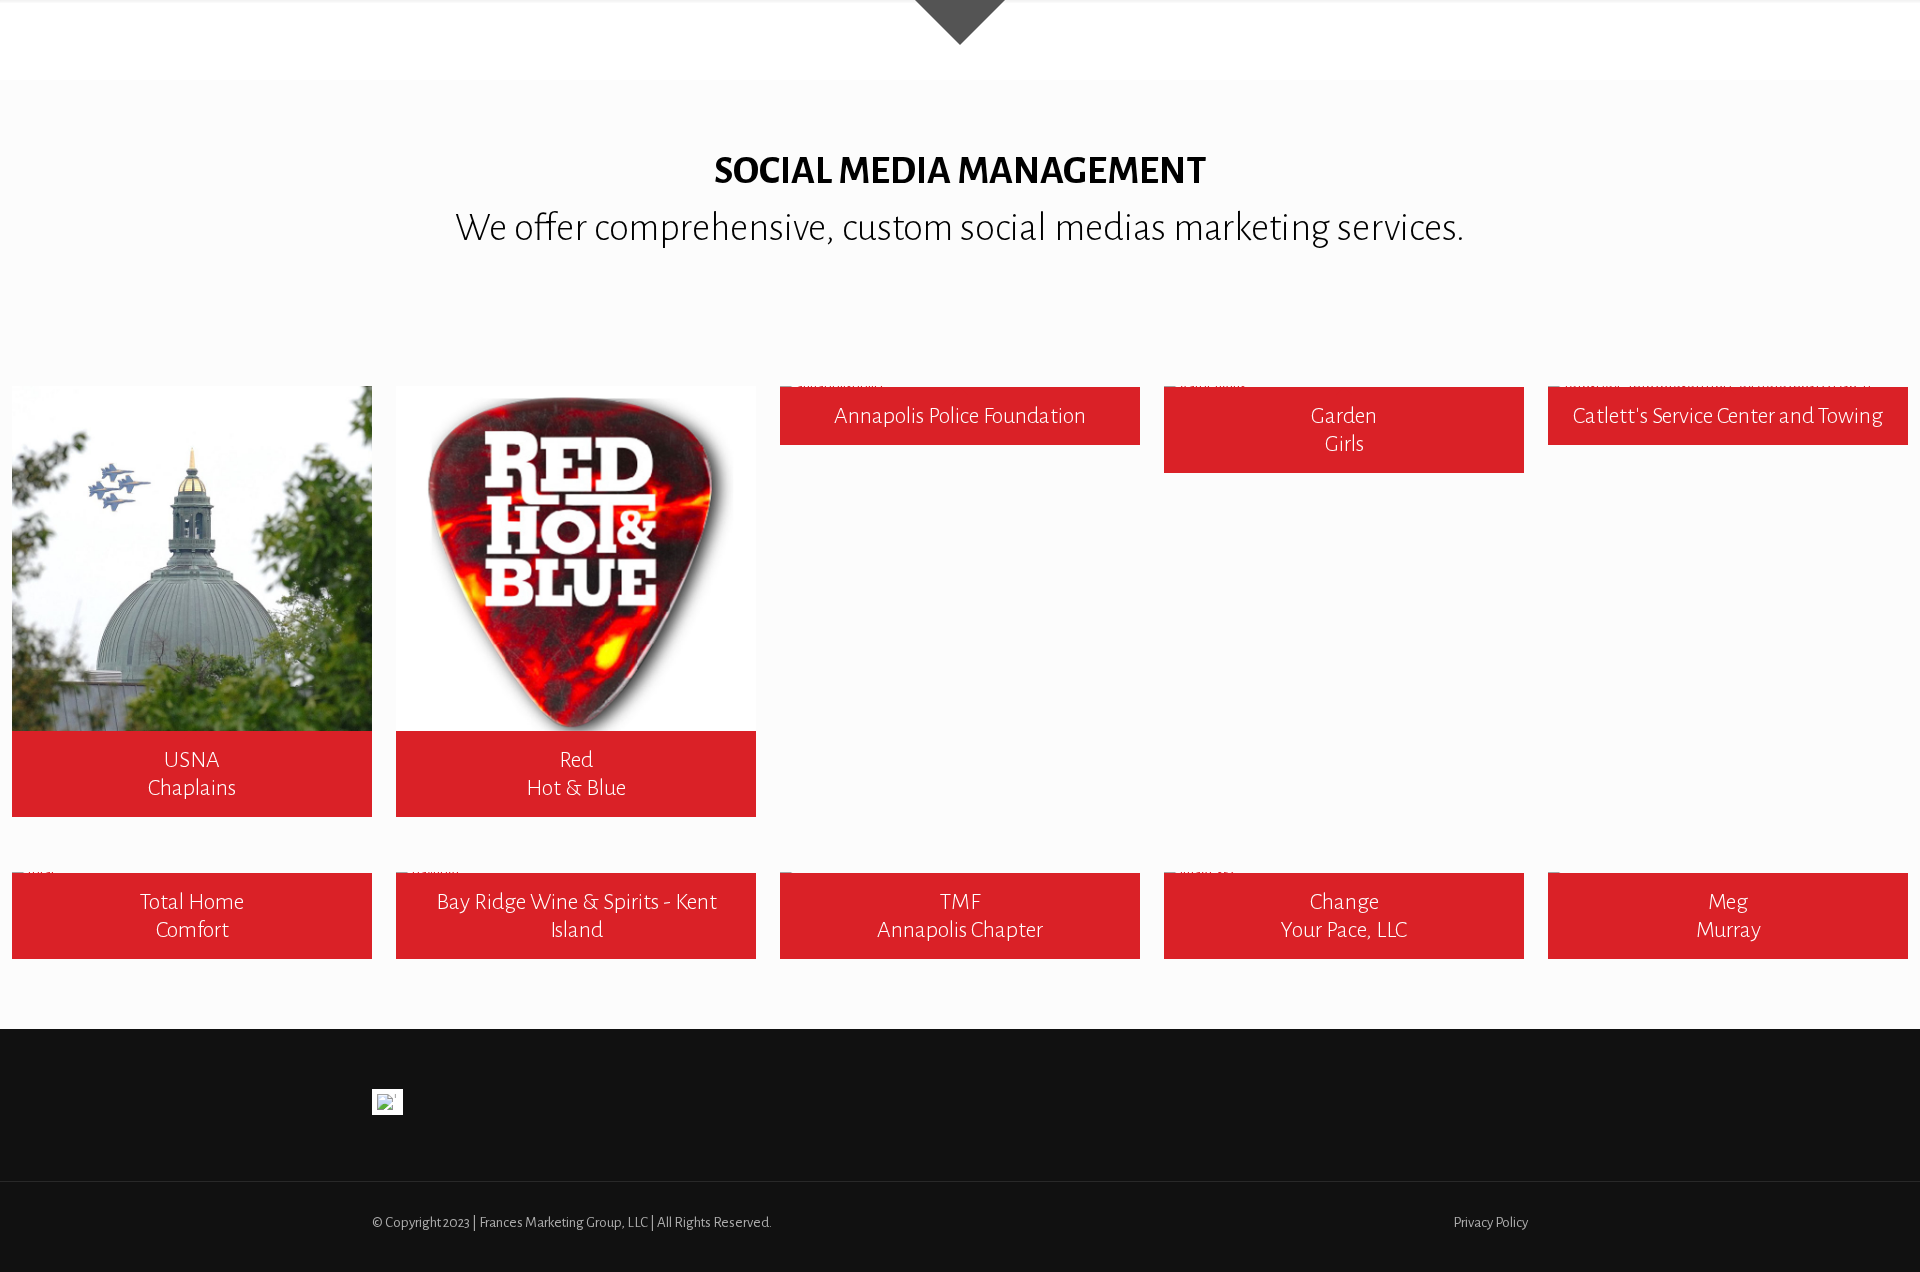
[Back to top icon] (1824, 1231)
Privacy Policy (1490, 1222)
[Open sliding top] (960, 22)
